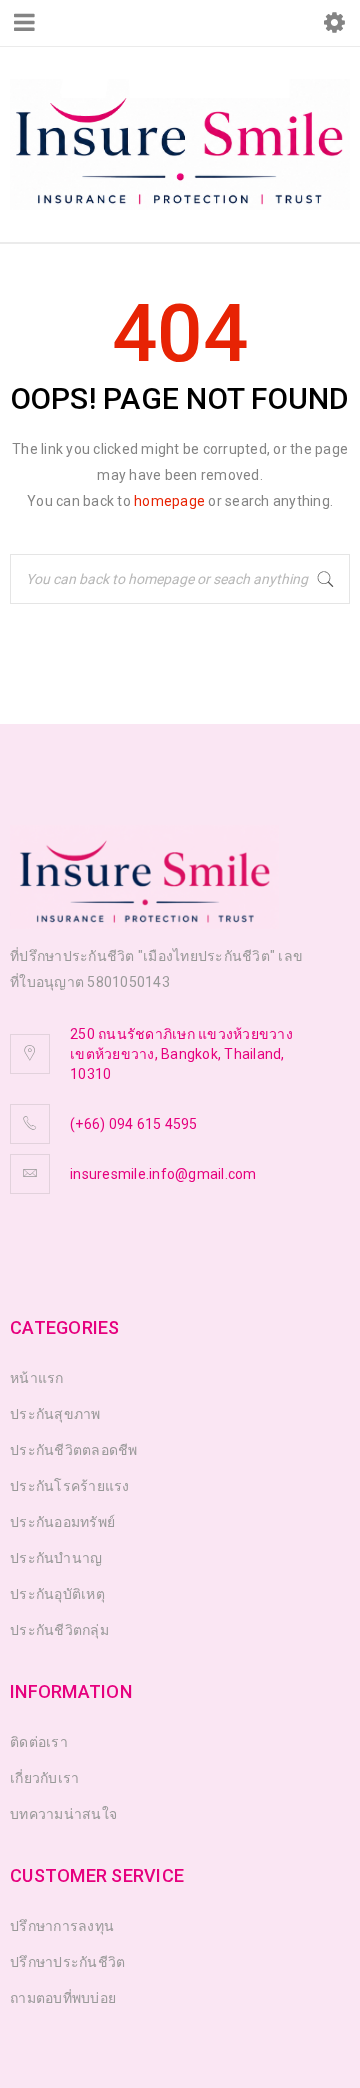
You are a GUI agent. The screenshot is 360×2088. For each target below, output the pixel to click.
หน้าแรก (37, 1378)
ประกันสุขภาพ (55, 1414)
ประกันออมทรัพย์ (62, 1522)
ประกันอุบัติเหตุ (57, 1594)
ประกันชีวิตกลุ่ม (59, 1630)
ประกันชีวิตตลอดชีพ (74, 1450)
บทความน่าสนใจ (63, 1814)
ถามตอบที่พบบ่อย (63, 1998)
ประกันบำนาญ (56, 1558)
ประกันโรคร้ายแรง (70, 1486)
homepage (169, 501)
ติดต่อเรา (39, 1742)
